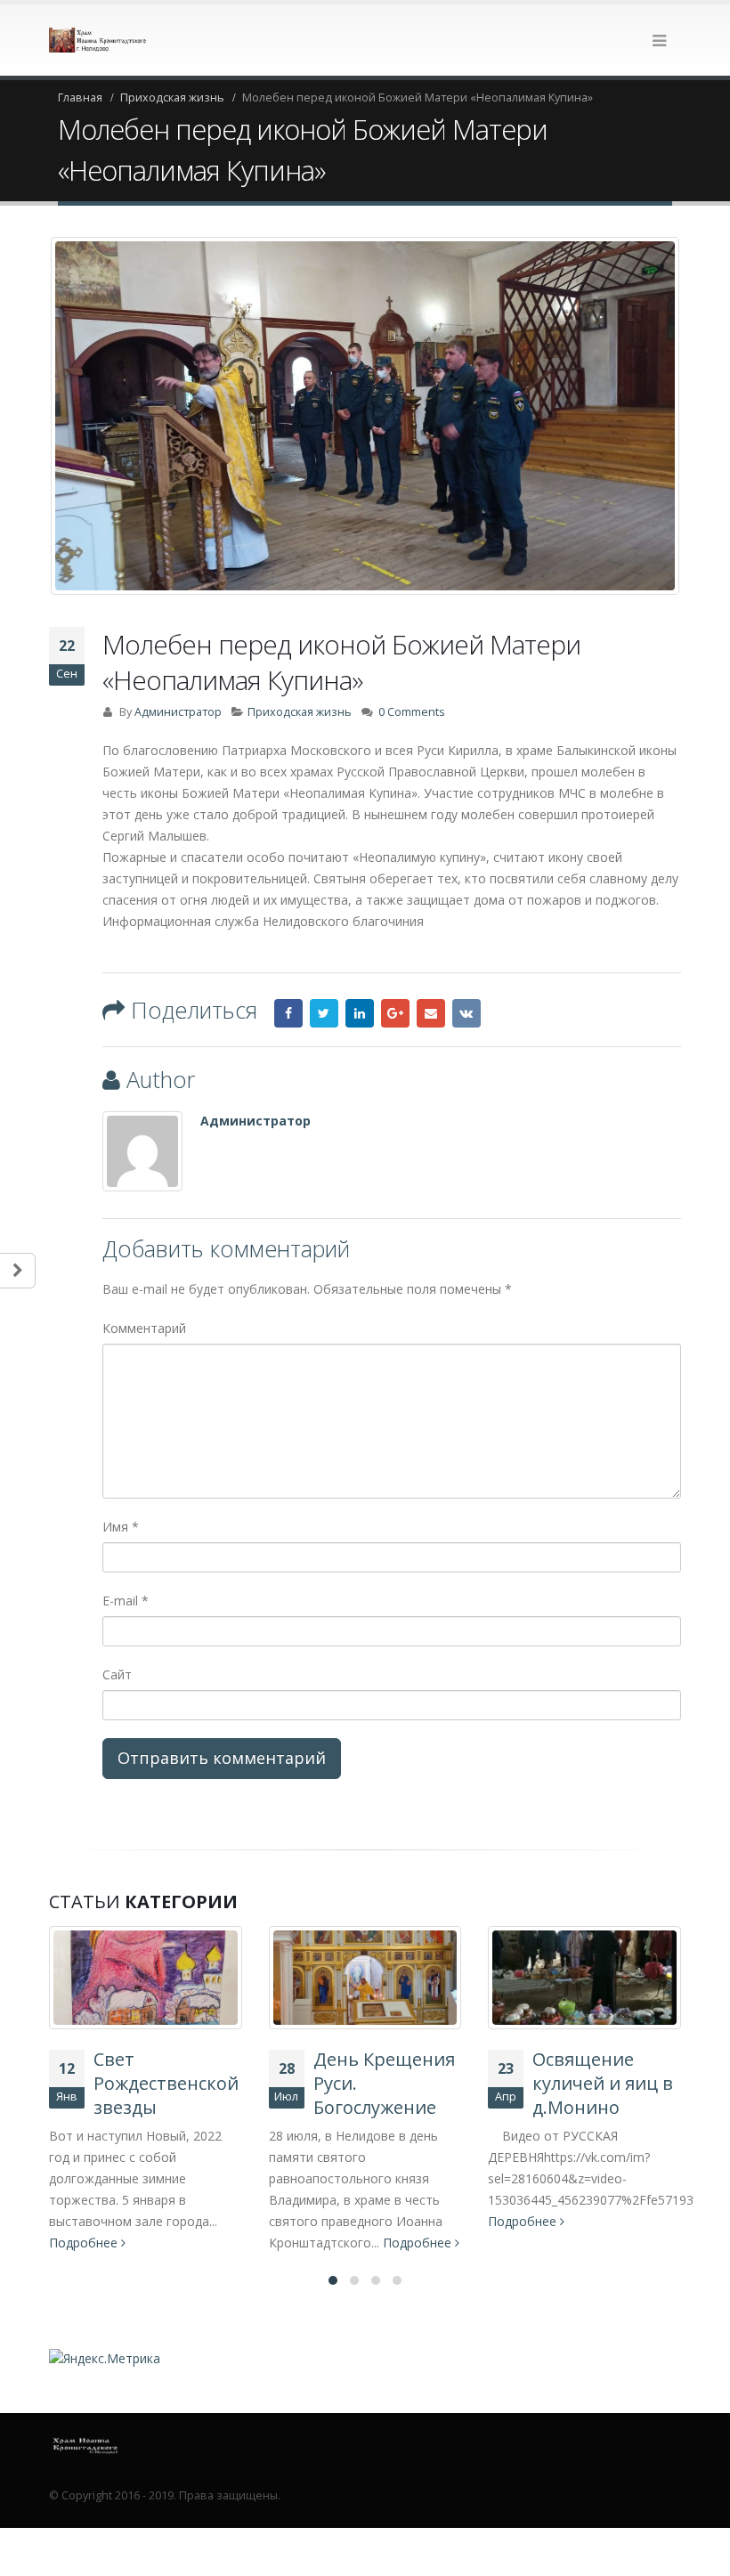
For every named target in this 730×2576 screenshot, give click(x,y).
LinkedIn (360, 1013)
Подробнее (85, 2243)
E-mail (126, 1601)
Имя (121, 1527)
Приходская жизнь (300, 712)
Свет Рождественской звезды (166, 2083)
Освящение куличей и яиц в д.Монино (603, 2083)
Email (431, 1013)
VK (466, 1013)
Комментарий (144, 1328)
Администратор (178, 712)
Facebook (288, 1013)
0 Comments (412, 712)
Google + (395, 1013)
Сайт (117, 1674)
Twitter (324, 1013)
